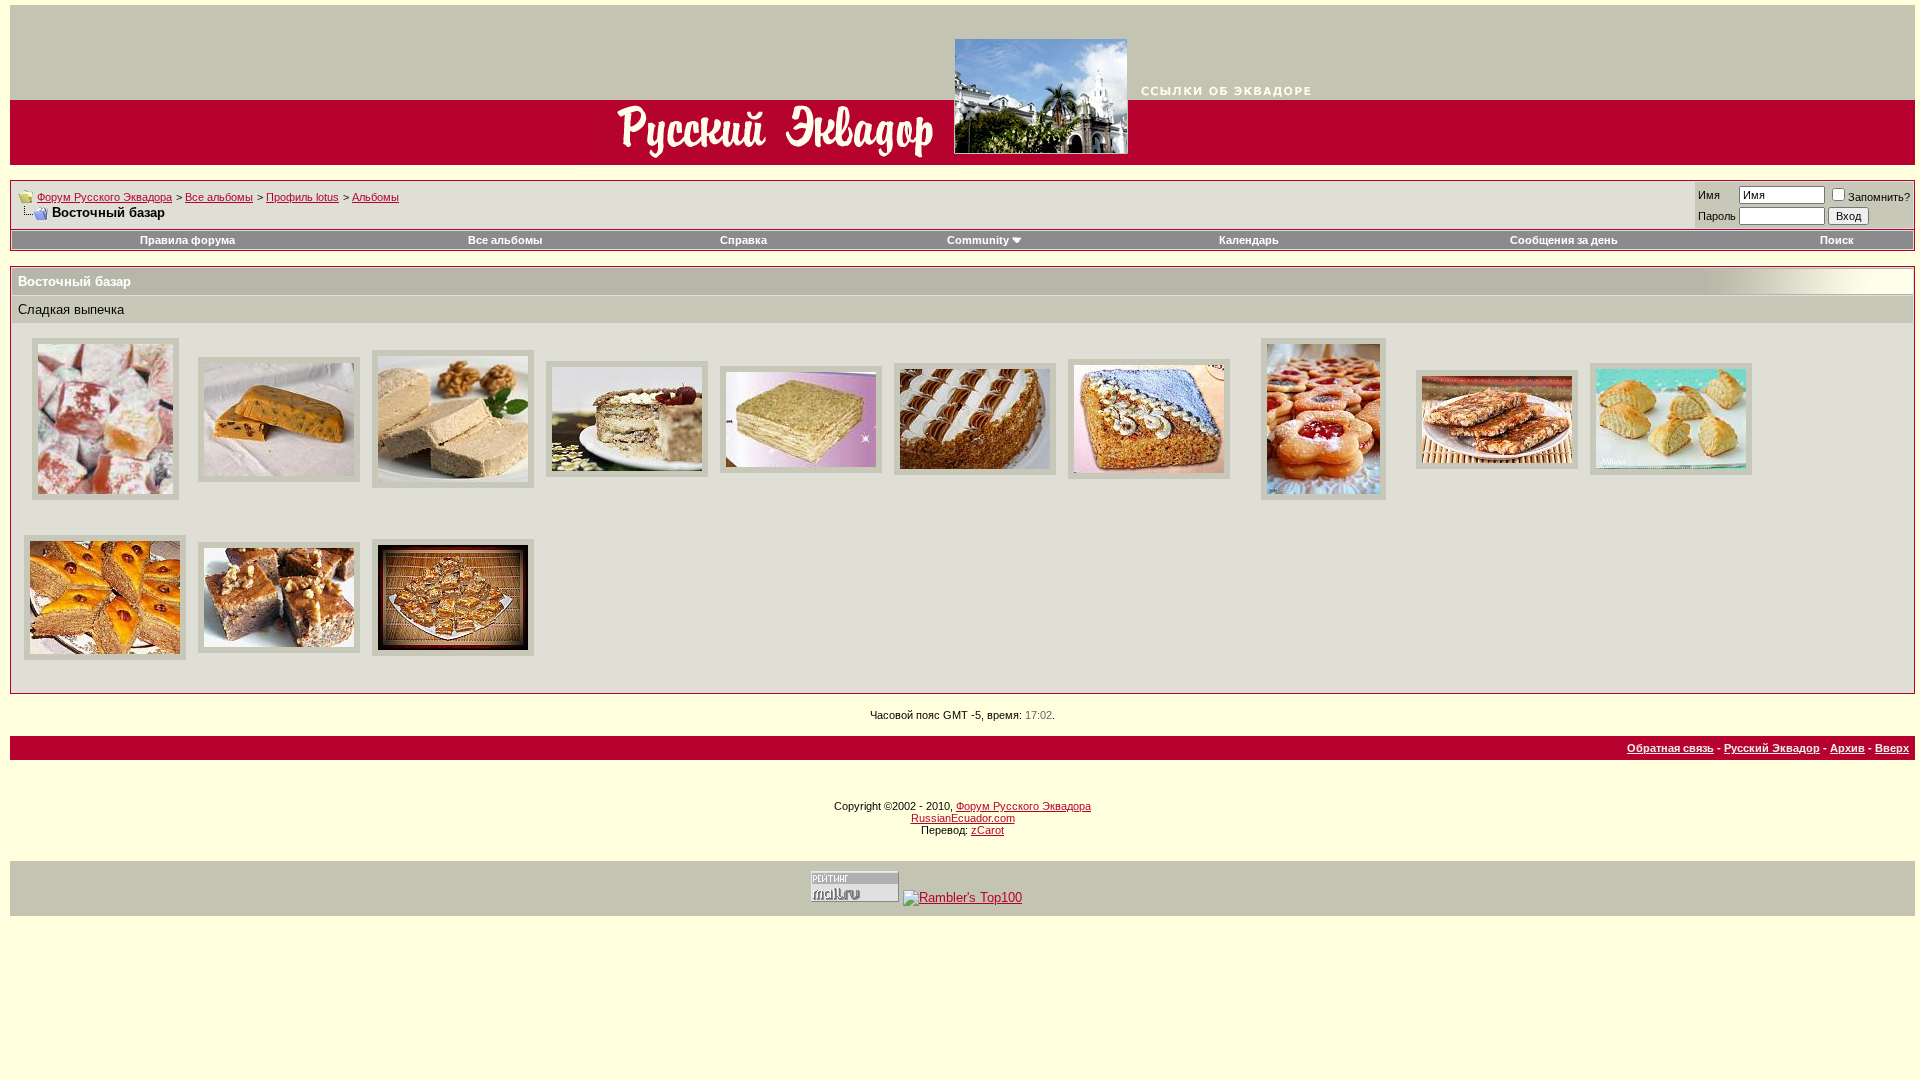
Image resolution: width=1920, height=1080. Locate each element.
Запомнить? (1879, 197)
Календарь (1249, 240)
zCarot (987, 830)
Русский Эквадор (1772, 748)
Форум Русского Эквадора (104, 197)
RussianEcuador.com (963, 818)
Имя (1709, 195)
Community (978, 240)
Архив (1847, 748)
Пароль (1717, 216)
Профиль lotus (302, 197)
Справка (743, 240)
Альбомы (375, 197)
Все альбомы (219, 197)
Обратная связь (1670, 748)
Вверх (1892, 748)
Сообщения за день (1564, 240)
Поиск (1837, 240)
